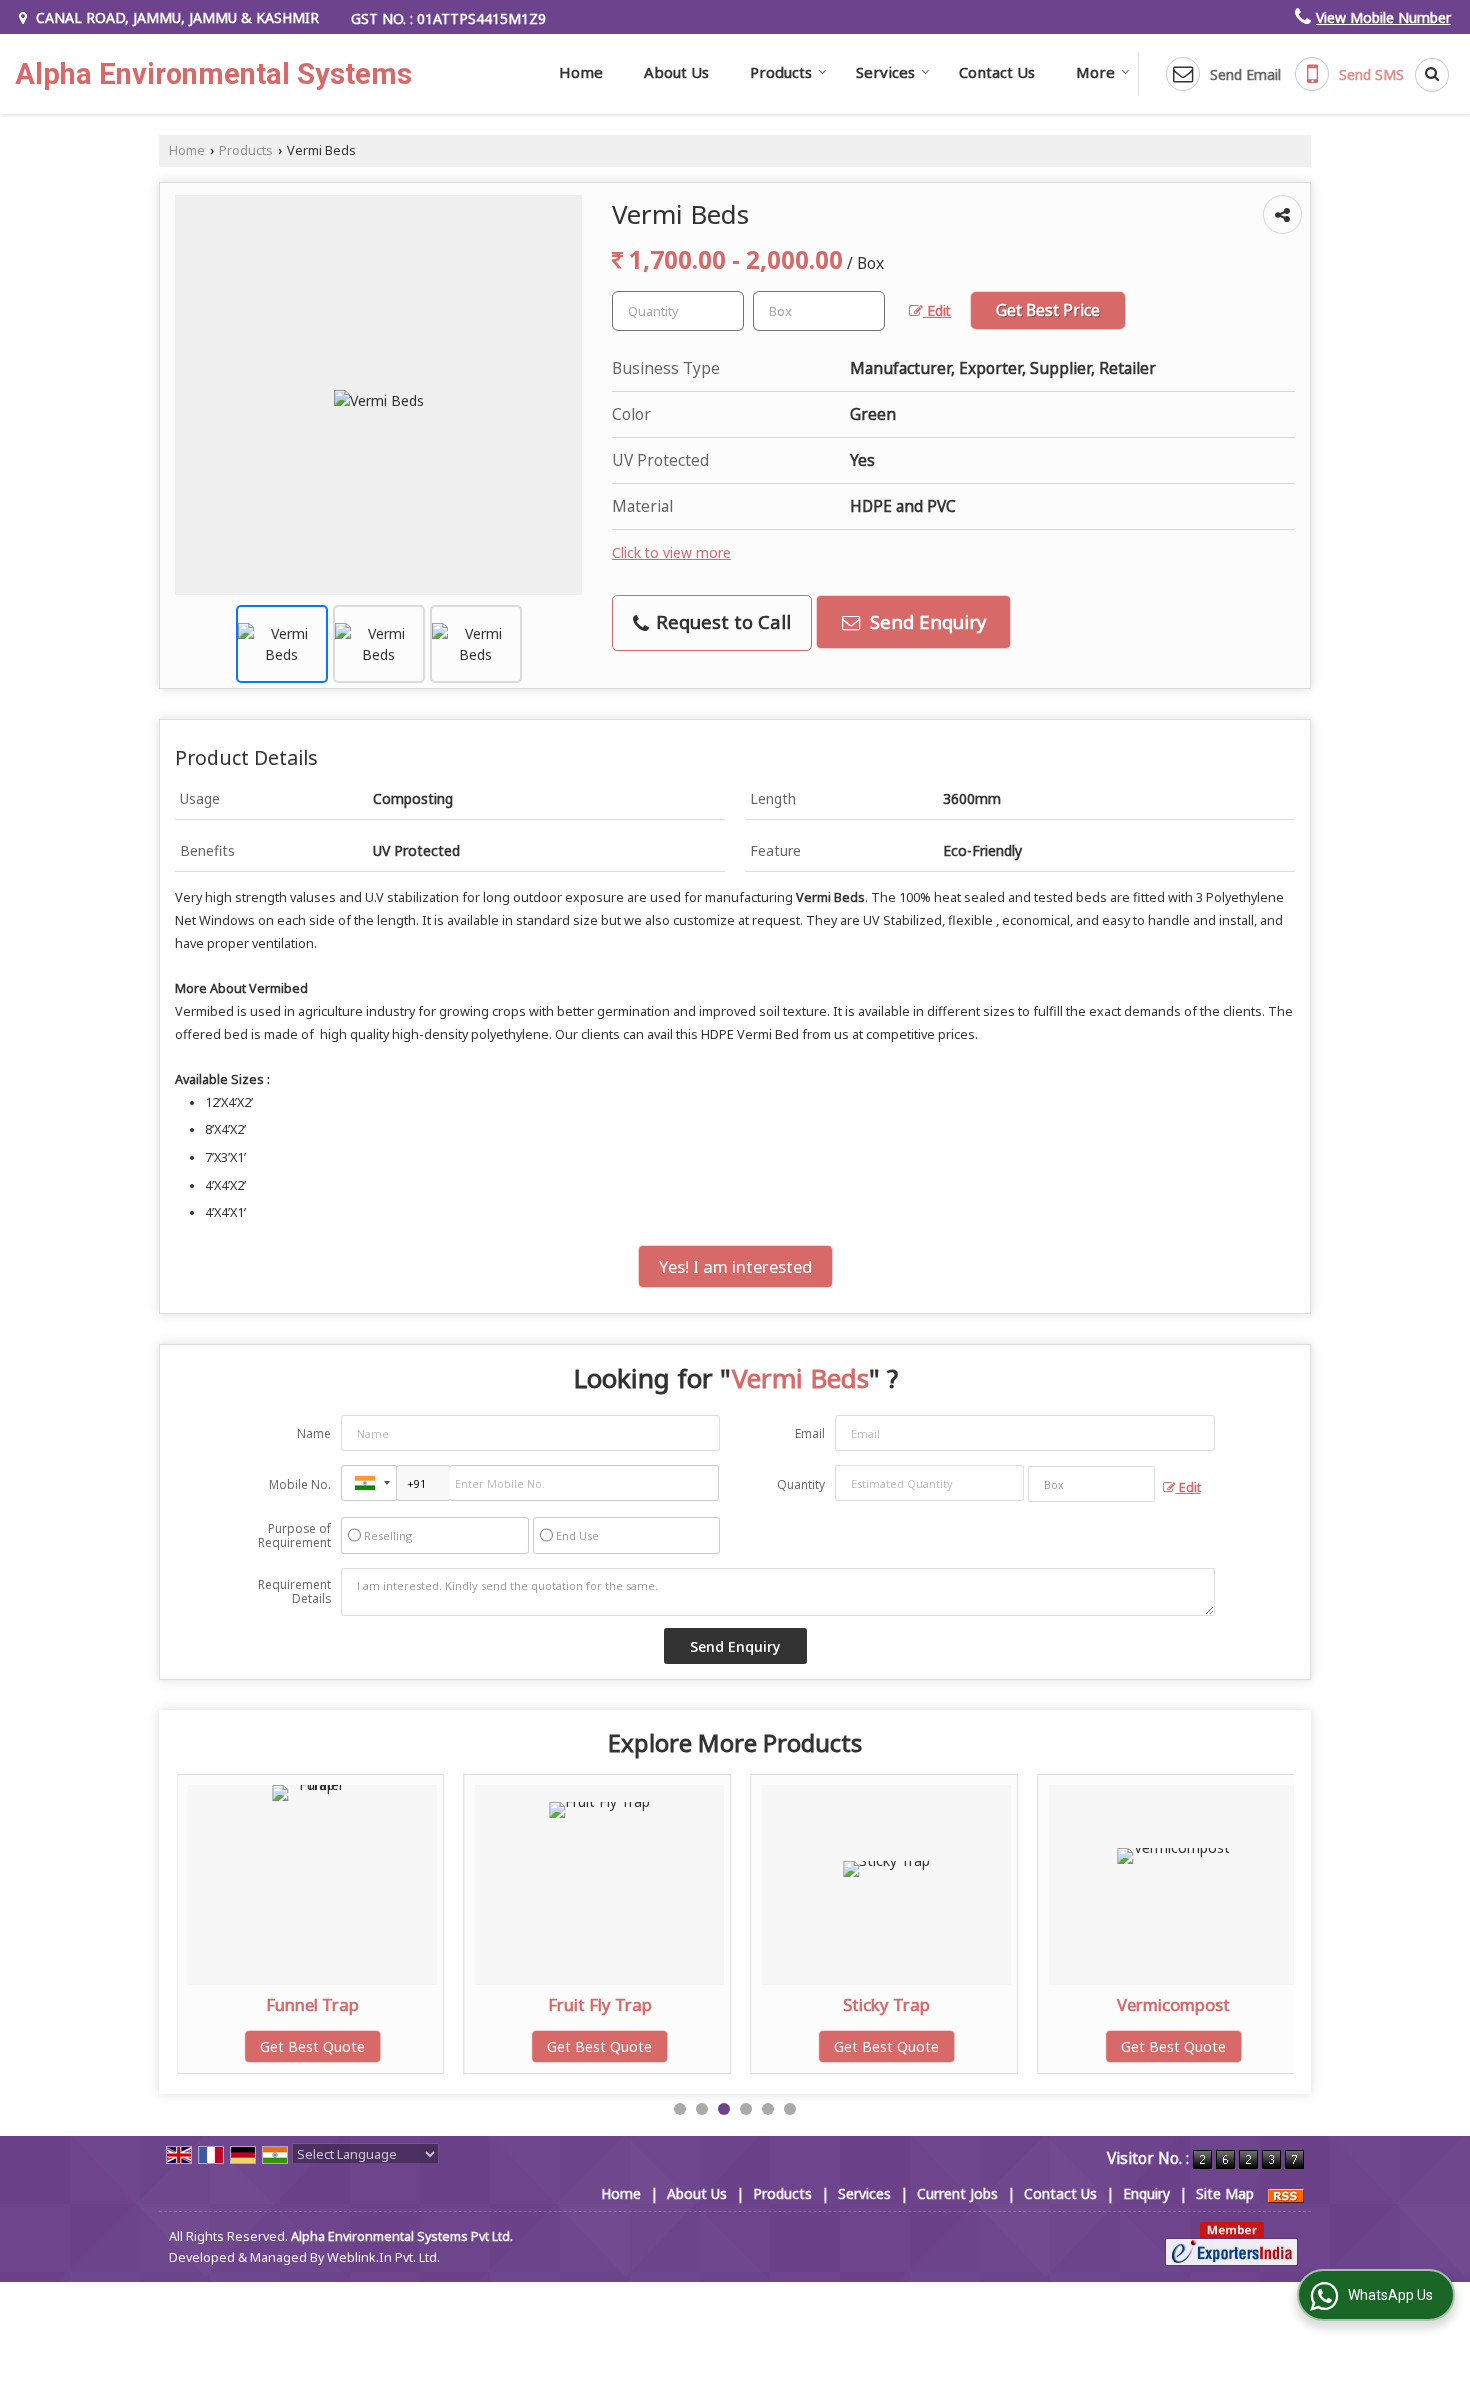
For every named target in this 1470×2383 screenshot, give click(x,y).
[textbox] (819, 311)
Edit (937, 310)
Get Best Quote (312, 2046)
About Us (676, 72)
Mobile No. (300, 1484)
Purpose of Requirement (294, 1536)
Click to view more (671, 552)
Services (885, 72)
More (1095, 72)
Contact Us (997, 72)
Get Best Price (1048, 310)
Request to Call (721, 621)
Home (581, 72)
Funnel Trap (312, 2004)
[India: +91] (369, 1483)
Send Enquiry (925, 621)
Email (810, 1433)
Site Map (1225, 2193)
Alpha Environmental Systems (213, 74)
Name (314, 1433)
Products (781, 72)
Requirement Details (294, 1592)
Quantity (801, 1484)
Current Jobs (957, 2193)
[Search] (1425, 75)
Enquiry (1146, 2193)
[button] (1383, 17)
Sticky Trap (886, 2004)
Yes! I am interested (735, 1266)
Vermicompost (1173, 2004)
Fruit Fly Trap (600, 2004)
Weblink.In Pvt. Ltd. (383, 2257)
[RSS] (1286, 2193)
